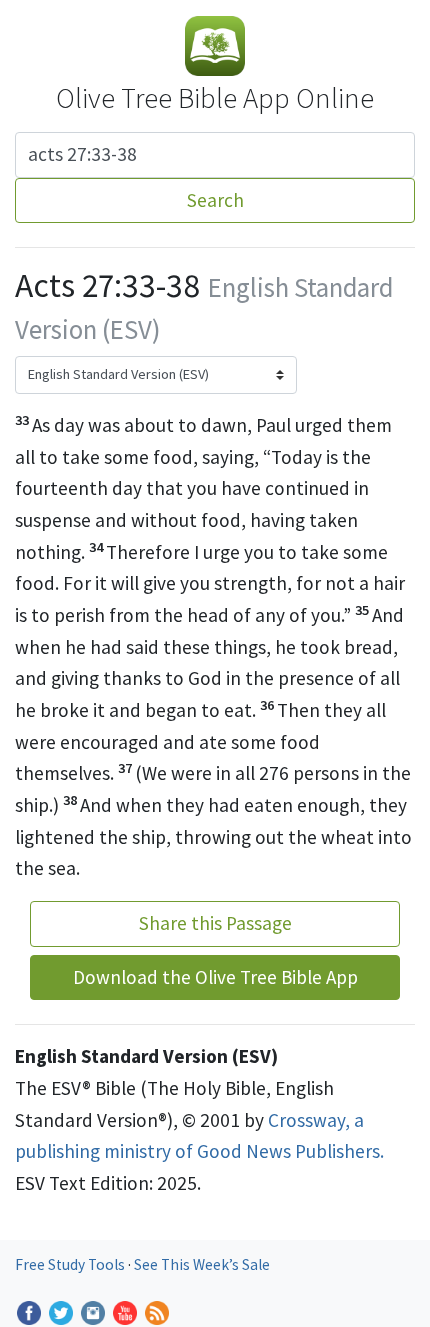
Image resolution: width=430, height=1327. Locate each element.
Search (215, 200)
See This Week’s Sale (202, 1264)
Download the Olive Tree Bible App (215, 977)
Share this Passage (215, 923)
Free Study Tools (71, 1264)
